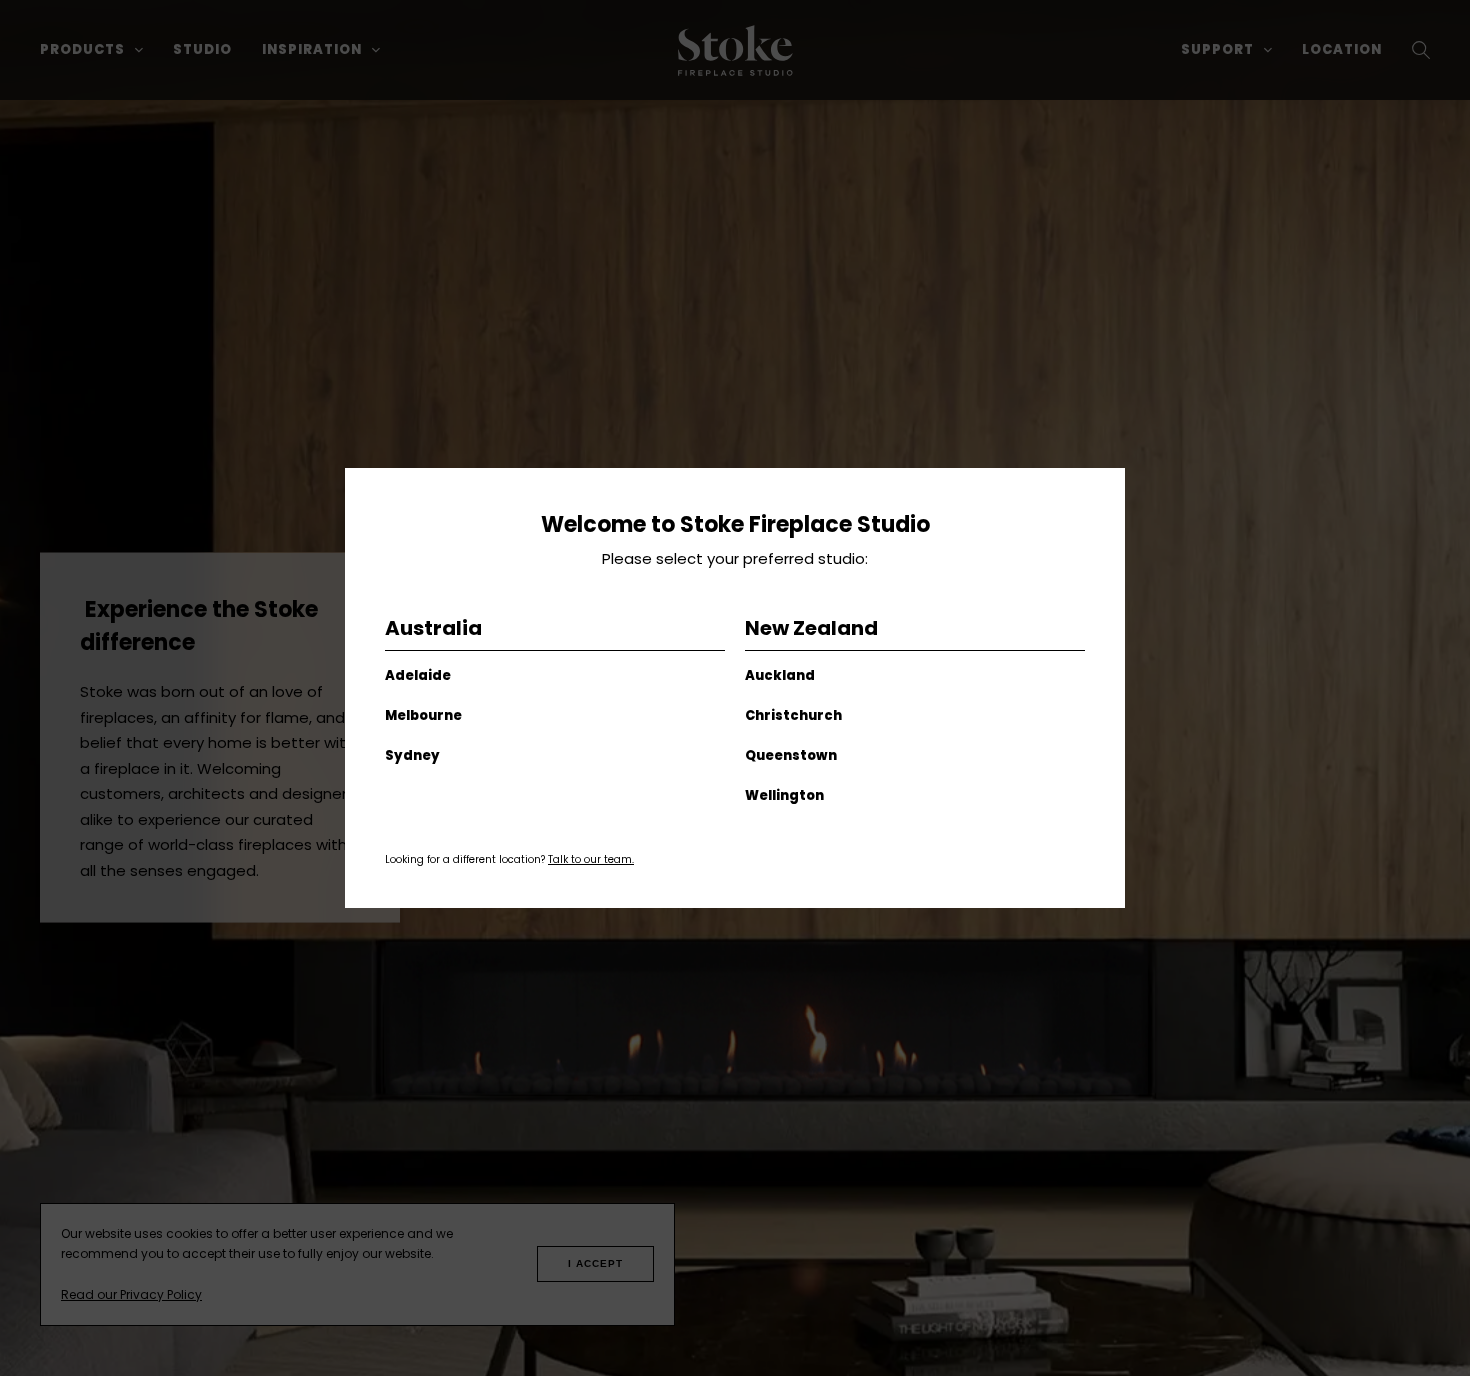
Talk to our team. (591, 859)
